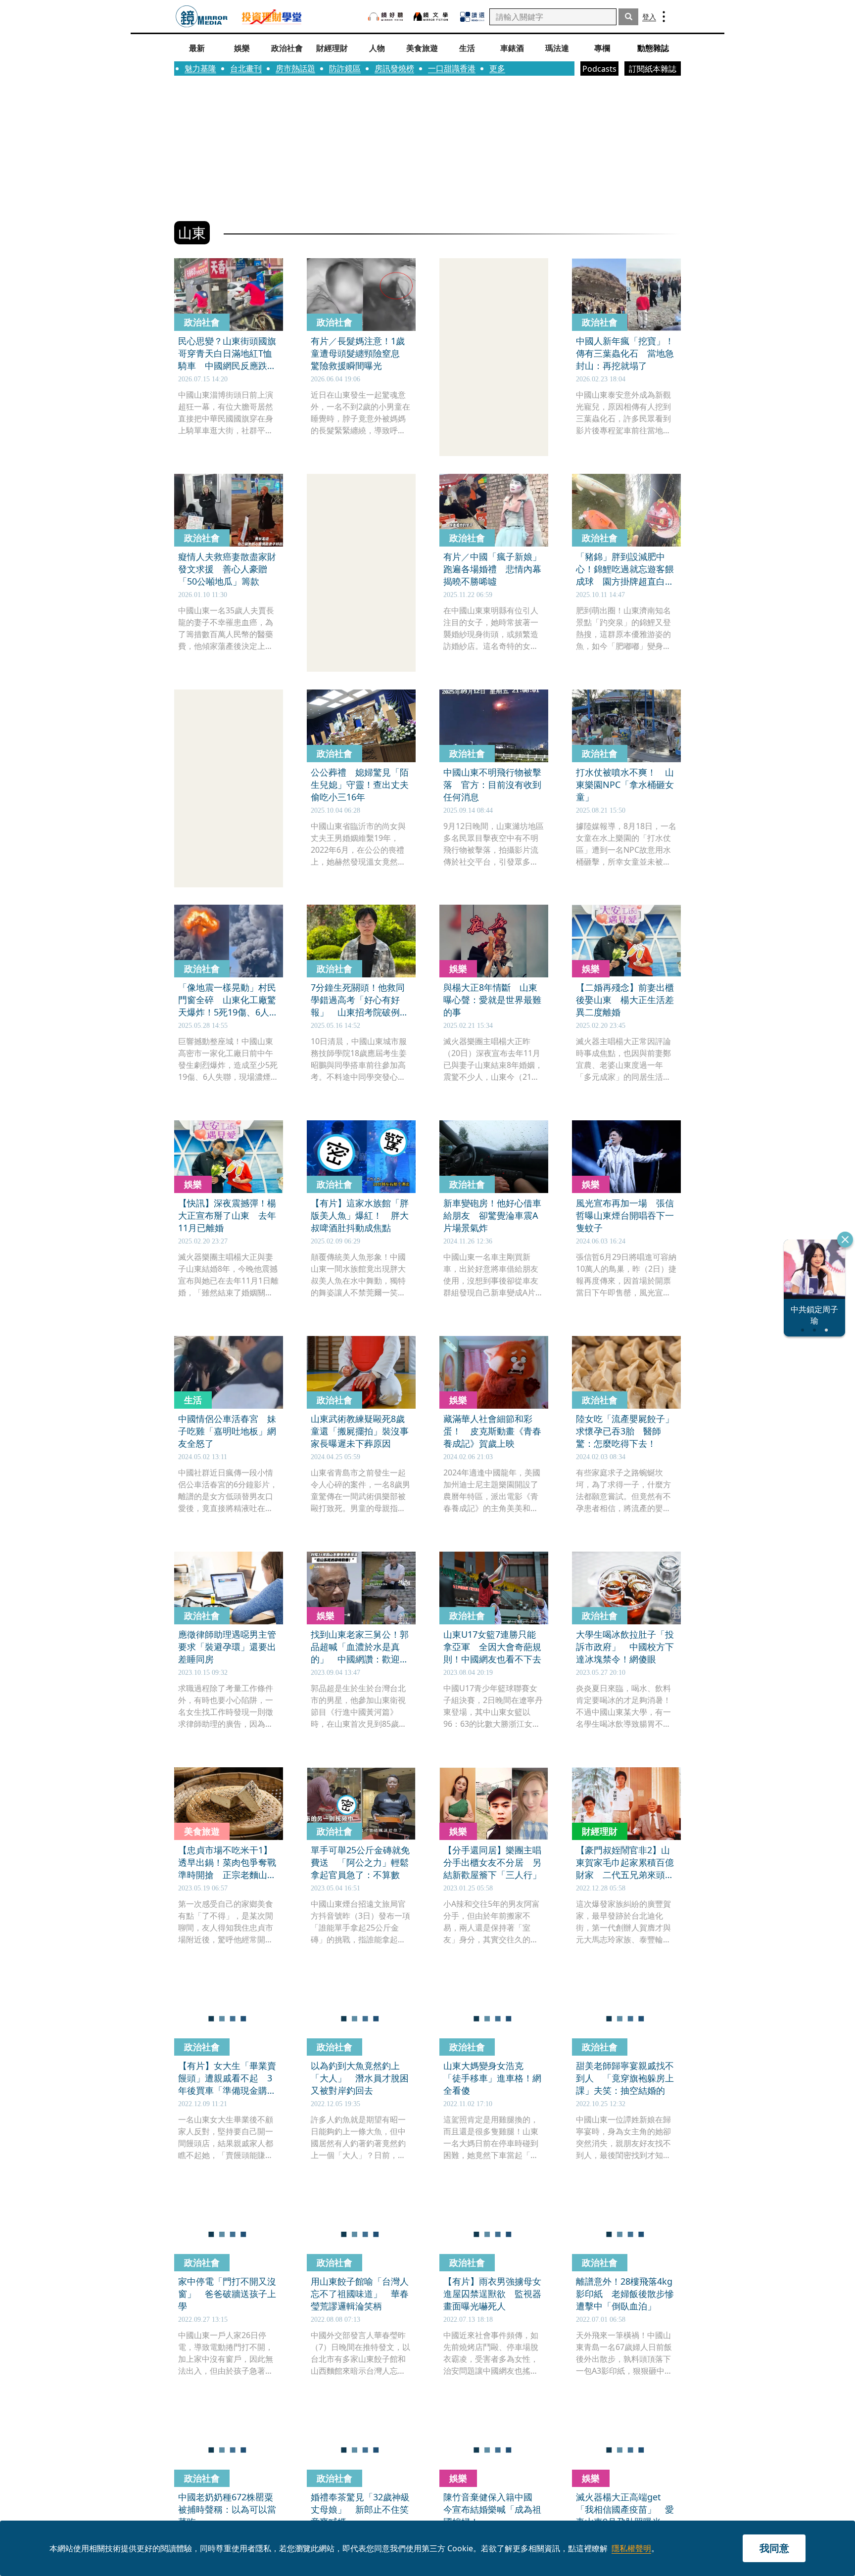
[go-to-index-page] (202, 17)
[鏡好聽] (385, 17)
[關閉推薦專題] (845, 1240)
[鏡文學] (432, 17)
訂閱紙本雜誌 (653, 69)
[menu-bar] (664, 17)
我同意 (774, 2548)
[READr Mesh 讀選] (472, 17)
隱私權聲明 (631, 2548)
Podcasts (599, 69)
